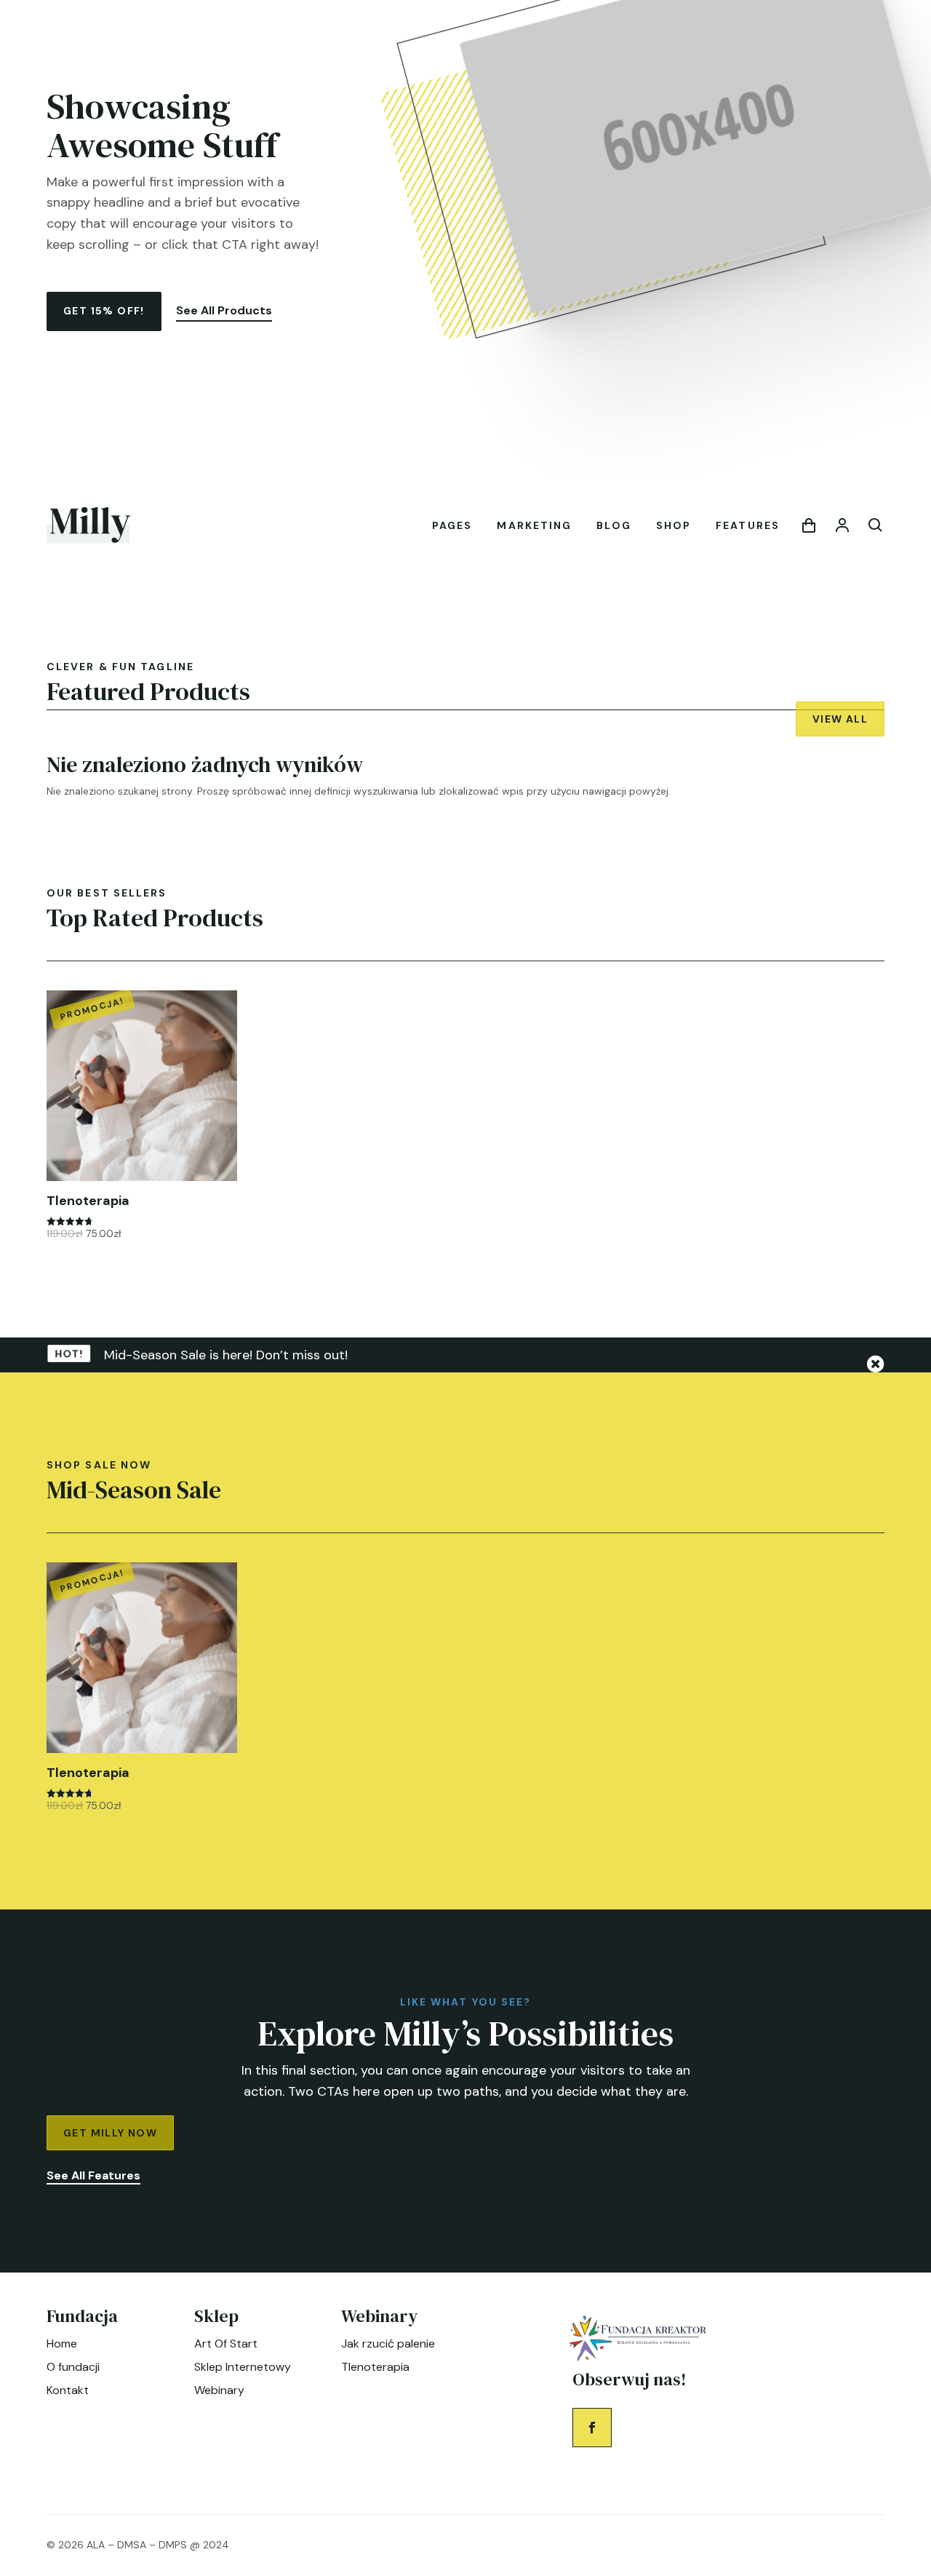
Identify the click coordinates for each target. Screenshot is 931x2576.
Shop (674, 525)
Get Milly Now (110, 2133)
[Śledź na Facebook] (592, 2428)
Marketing (534, 525)
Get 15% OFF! (104, 311)
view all (840, 719)
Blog (614, 525)
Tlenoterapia (375, 2367)
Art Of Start (226, 2344)
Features (748, 525)
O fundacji (73, 2367)
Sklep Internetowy (243, 2367)
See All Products (224, 310)
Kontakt (68, 2390)
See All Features (93, 2175)
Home (62, 2344)
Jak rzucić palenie (388, 2344)
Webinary (219, 2390)
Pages (452, 525)
